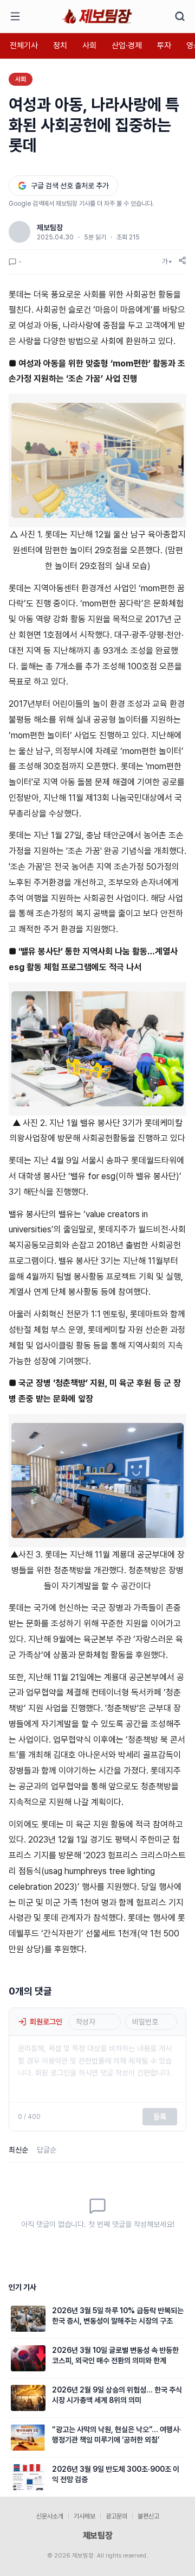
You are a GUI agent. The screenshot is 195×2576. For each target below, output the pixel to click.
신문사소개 (50, 2516)
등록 (160, 2117)
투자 (164, 46)
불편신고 (148, 2516)
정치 (60, 46)
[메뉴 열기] (15, 16)
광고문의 (116, 2516)
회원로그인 (46, 2022)
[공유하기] (182, 260)
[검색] (180, 16)
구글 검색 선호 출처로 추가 (70, 186)
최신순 (18, 2150)
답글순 (47, 2150)
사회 (89, 46)
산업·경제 (127, 46)
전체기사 (24, 46)
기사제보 (84, 2516)
